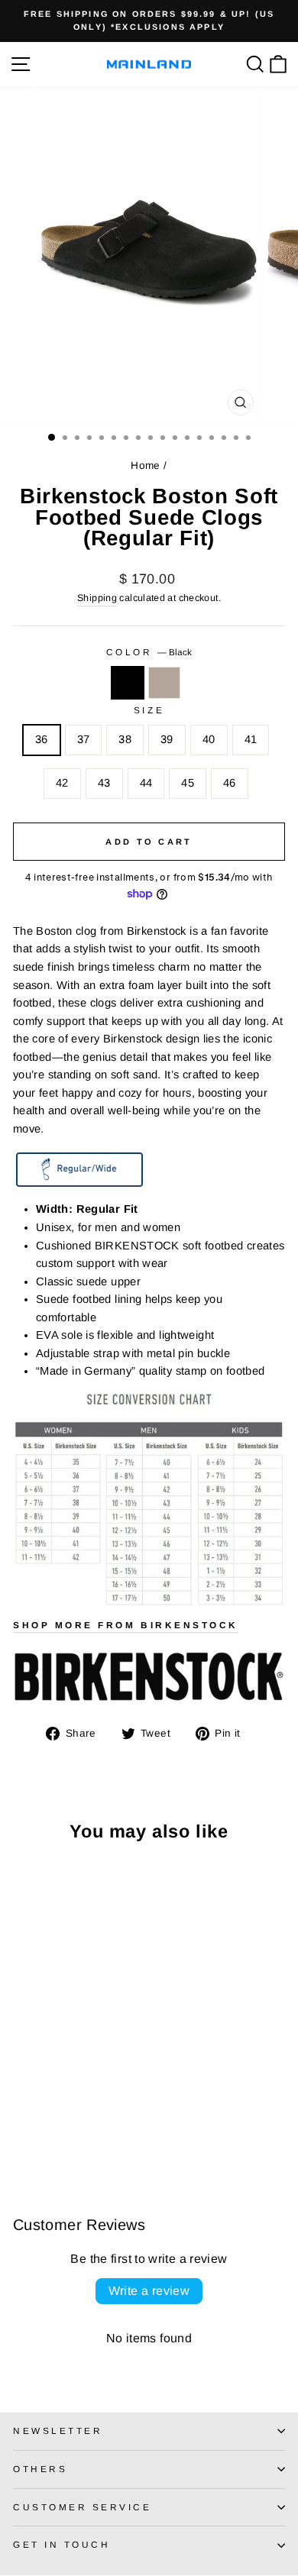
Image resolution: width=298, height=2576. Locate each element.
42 (62, 783)
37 (84, 739)
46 (230, 783)
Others (40, 2469)
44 (146, 783)
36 (42, 739)
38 (125, 739)
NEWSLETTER (58, 2431)
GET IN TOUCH (62, 2544)
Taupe (164, 683)
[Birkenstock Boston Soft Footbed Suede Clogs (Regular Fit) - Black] (22, 2126)
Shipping (97, 598)
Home (145, 465)
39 (167, 739)
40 (209, 739)
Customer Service (83, 2507)
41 (251, 739)
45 (188, 783)
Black (128, 683)
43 (104, 783)
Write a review (149, 2291)
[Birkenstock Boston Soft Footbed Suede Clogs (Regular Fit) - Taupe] (39, 2126)
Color (149, 652)
